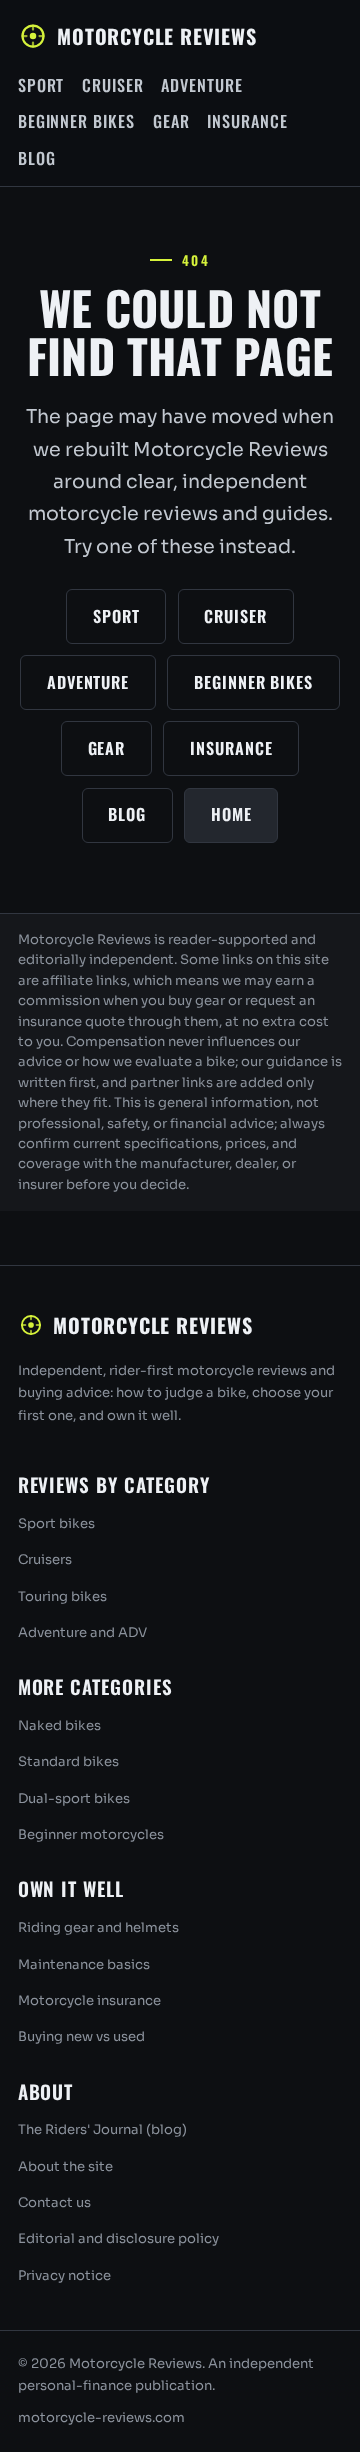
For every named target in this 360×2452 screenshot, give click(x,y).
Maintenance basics (84, 1964)
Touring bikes (62, 1596)
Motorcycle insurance (89, 2000)
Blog (37, 158)
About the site (65, 2166)
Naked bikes (59, 1725)
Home (231, 814)
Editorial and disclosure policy (118, 2238)
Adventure (202, 85)
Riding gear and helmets (98, 1927)
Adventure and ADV (82, 1632)
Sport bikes (56, 1523)
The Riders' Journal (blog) (102, 2129)
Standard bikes (68, 1761)
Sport (41, 85)
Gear (171, 121)
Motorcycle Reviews (156, 36)
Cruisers (45, 1559)
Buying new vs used (81, 2036)
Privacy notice (64, 2275)
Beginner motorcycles (91, 1834)
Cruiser (113, 85)
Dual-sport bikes (74, 1798)
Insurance (247, 121)
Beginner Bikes (77, 121)
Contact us (54, 2202)
